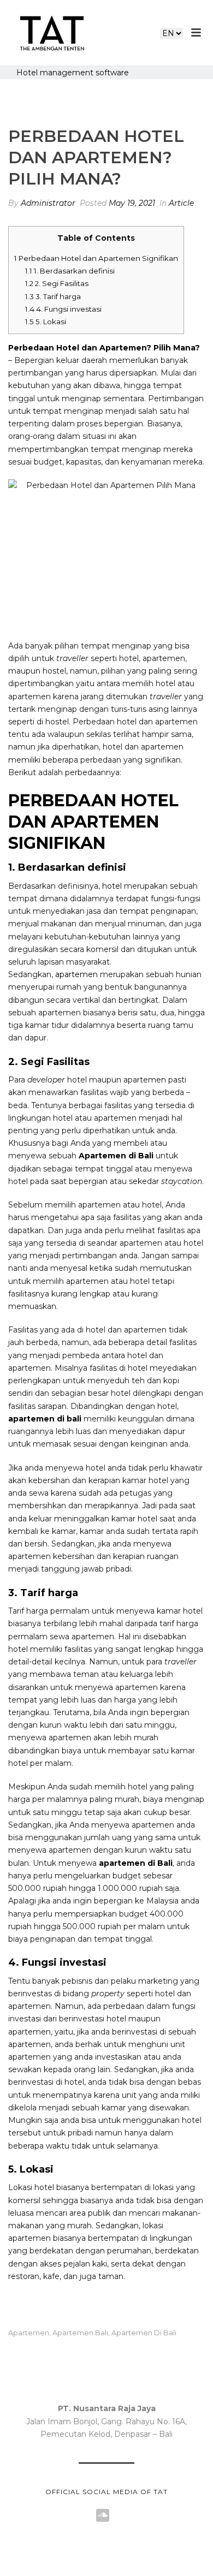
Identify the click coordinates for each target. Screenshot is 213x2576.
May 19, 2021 (132, 203)
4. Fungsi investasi (63, 309)
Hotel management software (73, 73)
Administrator (48, 203)
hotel (112, 886)
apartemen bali (80, 2333)
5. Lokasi (46, 322)
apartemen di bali (144, 2333)
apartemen (76, 974)
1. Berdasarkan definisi (70, 271)
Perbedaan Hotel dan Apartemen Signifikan (96, 258)
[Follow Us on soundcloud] (103, 2516)
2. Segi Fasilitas (57, 283)
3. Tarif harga (53, 296)
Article (181, 203)
